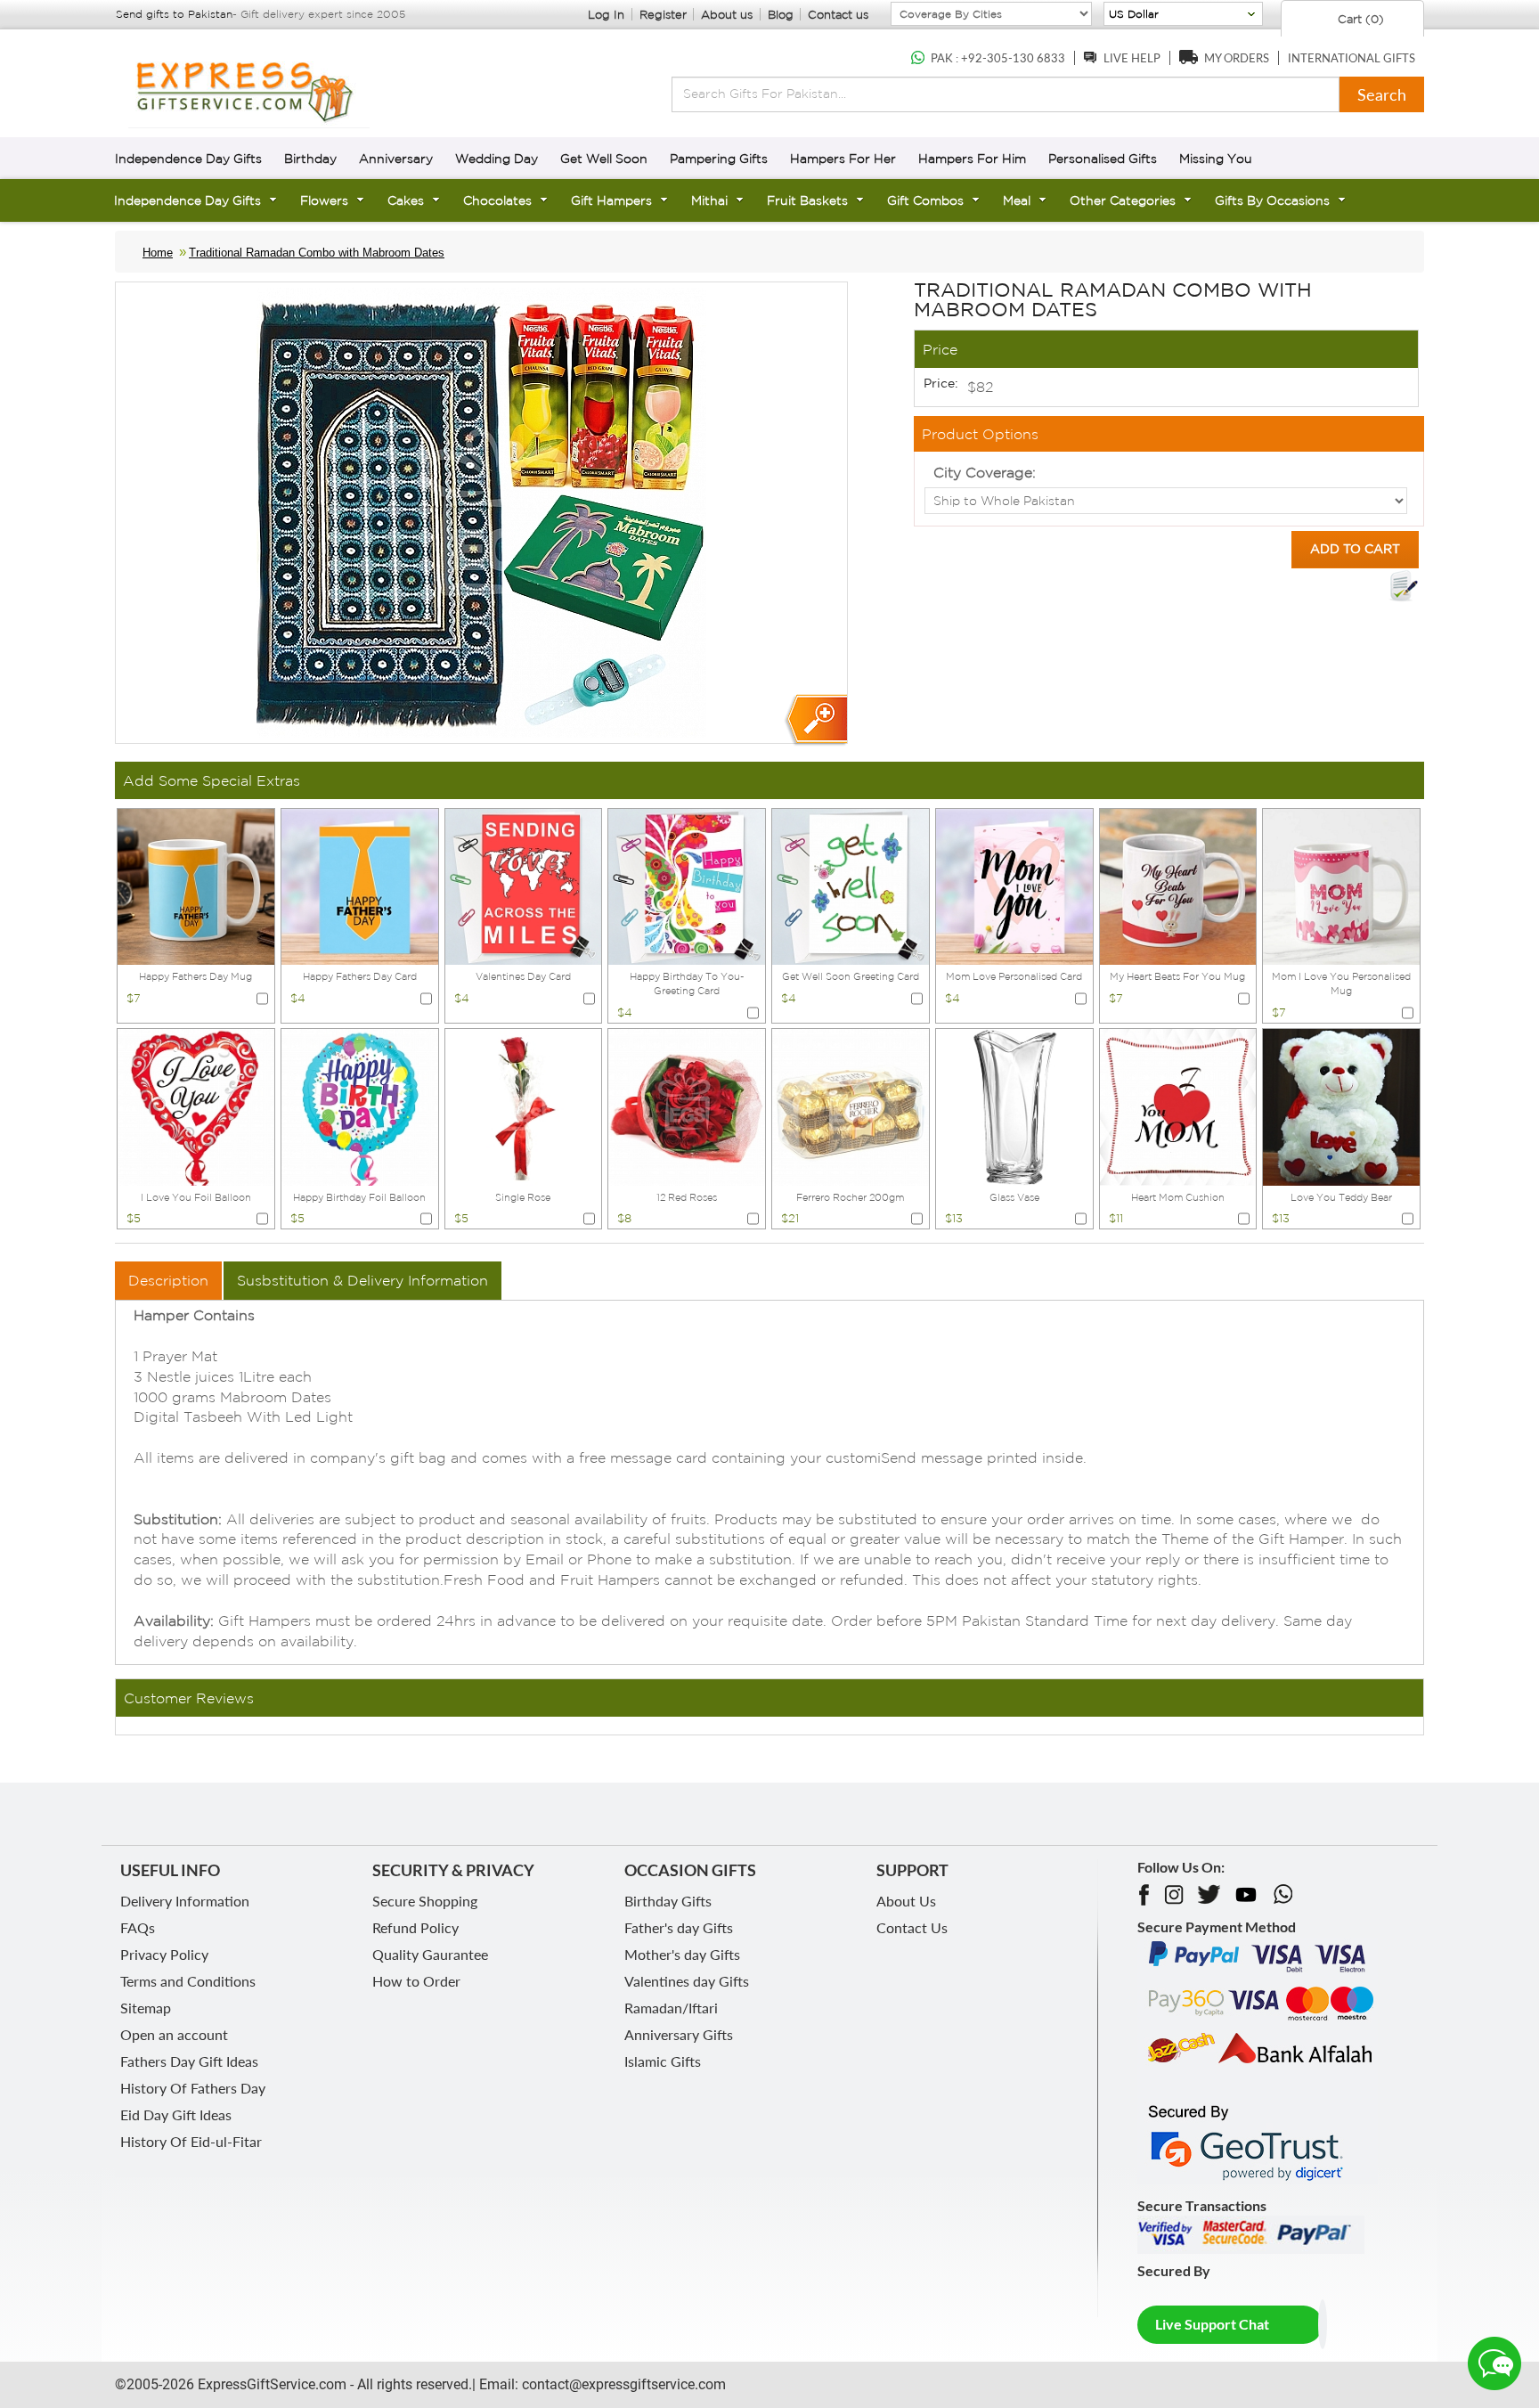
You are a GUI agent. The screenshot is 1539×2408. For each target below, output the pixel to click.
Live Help (1132, 58)
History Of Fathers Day (193, 2088)
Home (158, 253)
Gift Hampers (611, 200)
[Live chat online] (1494, 2363)
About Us (906, 1901)
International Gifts (1352, 58)
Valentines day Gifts (687, 1981)
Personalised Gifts (1103, 159)
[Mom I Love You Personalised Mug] (1341, 886)
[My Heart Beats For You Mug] (1178, 886)
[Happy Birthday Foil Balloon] (360, 1106)
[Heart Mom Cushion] (1178, 1106)
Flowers (324, 200)
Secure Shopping (425, 1901)
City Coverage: (985, 472)
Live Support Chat (1212, 2324)
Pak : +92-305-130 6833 (998, 58)
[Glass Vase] (1014, 1106)
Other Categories (1123, 200)
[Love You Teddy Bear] (1341, 1106)
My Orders (1237, 58)
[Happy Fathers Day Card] (360, 886)
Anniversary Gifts (679, 2034)
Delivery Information (185, 1901)
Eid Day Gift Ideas (176, 2114)
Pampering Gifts (719, 159)
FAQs (138, 1927)
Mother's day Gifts (682, 1954)
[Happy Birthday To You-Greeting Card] (687, 886)
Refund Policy (415, 1927)
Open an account (174, 2034)
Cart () (1359, 19)
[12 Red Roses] (687, 1106)
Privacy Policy (164, 1954)
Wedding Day (497, 159)
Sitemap (146, 2008)
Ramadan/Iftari (671, 2008)
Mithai (709, 200)
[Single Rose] (524, 1106)
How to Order (416, 1981)
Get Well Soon (604, 159)
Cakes (406, 200)
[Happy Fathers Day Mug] (196, 886)
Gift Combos (925, 200)
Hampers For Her (843, 159)
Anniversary (396, 159)
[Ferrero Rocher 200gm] (851, 1106)
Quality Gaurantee (430, 1954)
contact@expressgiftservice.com (622, 2384)
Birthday (310, 159)
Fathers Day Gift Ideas (189, 2061)
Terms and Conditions (188, 1981)
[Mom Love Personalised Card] (1014, 886)
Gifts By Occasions (1272, 200)
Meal (1017, 200)
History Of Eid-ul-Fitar (191, 2141)
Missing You (1216, 159)
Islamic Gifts (663, 2061)
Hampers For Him (972, 159)
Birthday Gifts (668, 1901)
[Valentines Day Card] (524, 886)
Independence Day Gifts (188, 159)
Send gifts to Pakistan (174, 14)
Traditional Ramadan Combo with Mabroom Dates (317, 253)
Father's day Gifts (679, 1927)
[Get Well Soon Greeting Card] (851, 886)
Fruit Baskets (807, 200)
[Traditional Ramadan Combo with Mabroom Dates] (815, 720)
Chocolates (497, 200)
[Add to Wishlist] (1404, 586)
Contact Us (912, 1927)
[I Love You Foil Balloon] (196, 1106)
